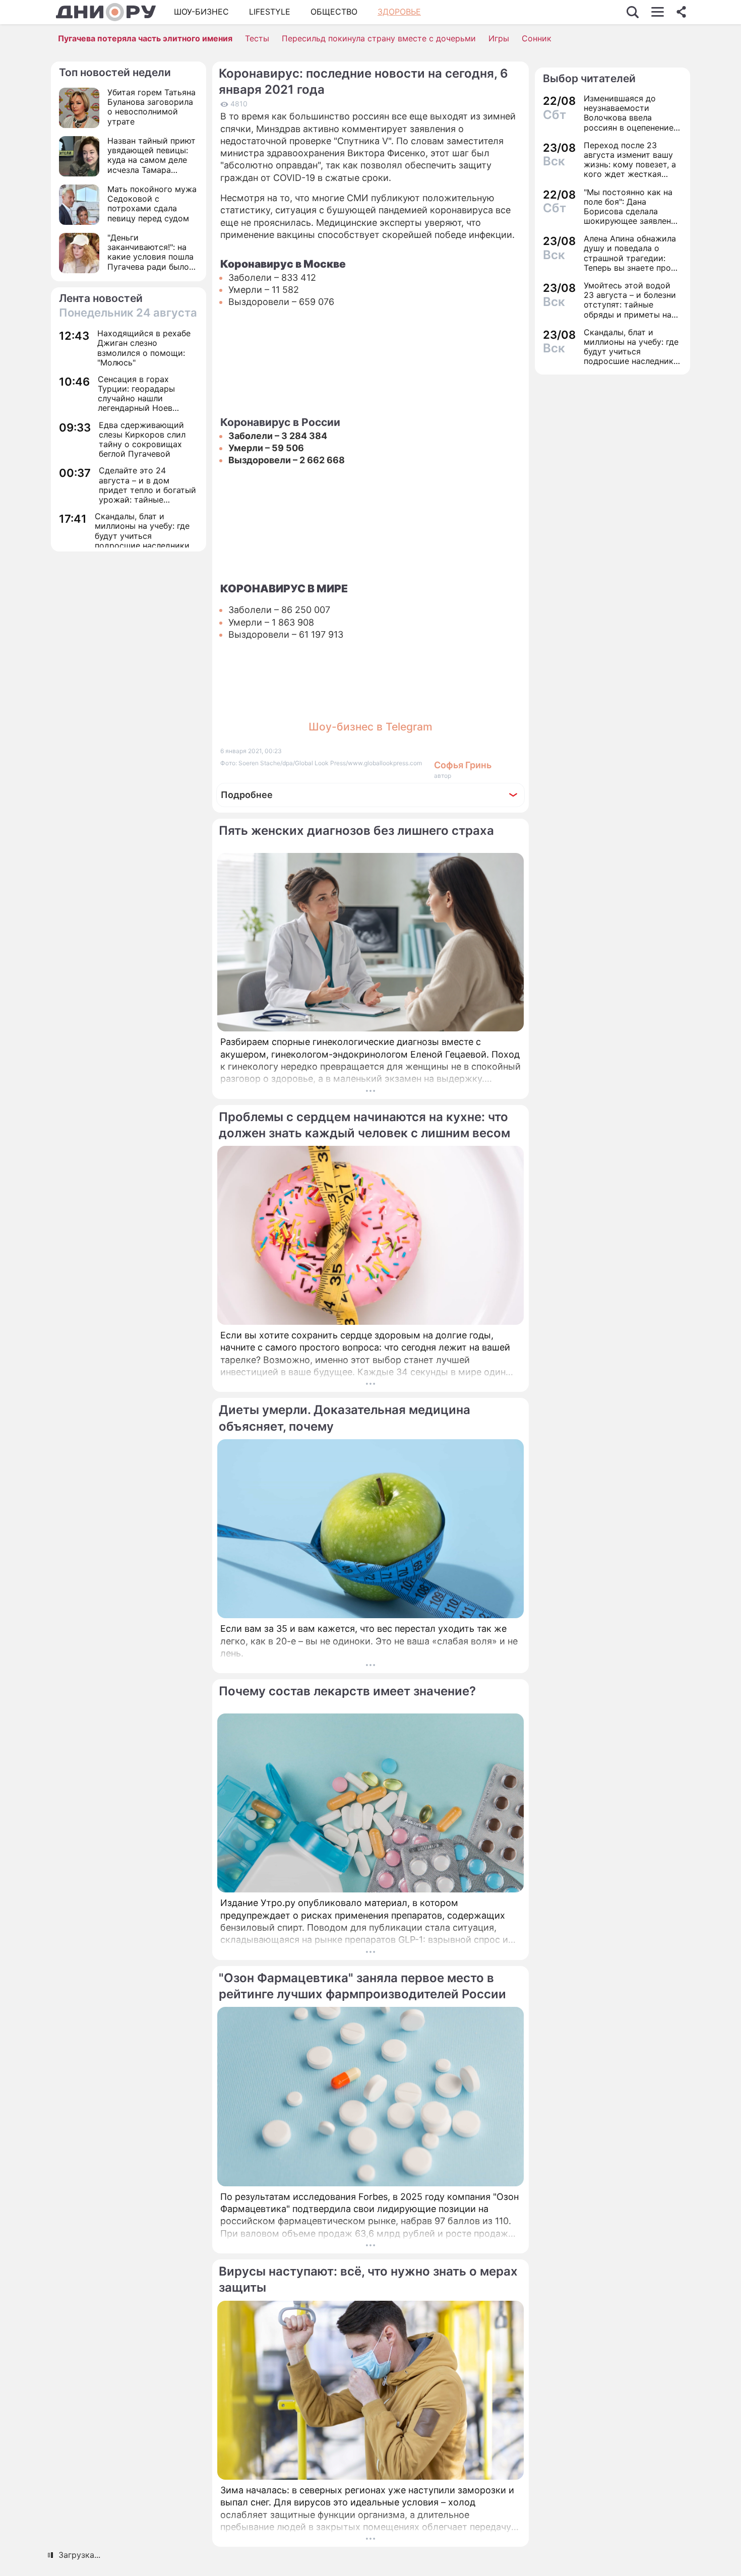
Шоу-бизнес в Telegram (371, 727)
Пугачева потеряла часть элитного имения (145, 38)
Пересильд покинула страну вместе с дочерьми (379, 38)
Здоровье (399, 12)
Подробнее (247, 795)
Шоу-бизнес (201, 12)
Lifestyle (270, 12)
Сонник (537, 38)
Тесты (257, 38)
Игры (499, 38)
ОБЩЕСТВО (334, 12)
